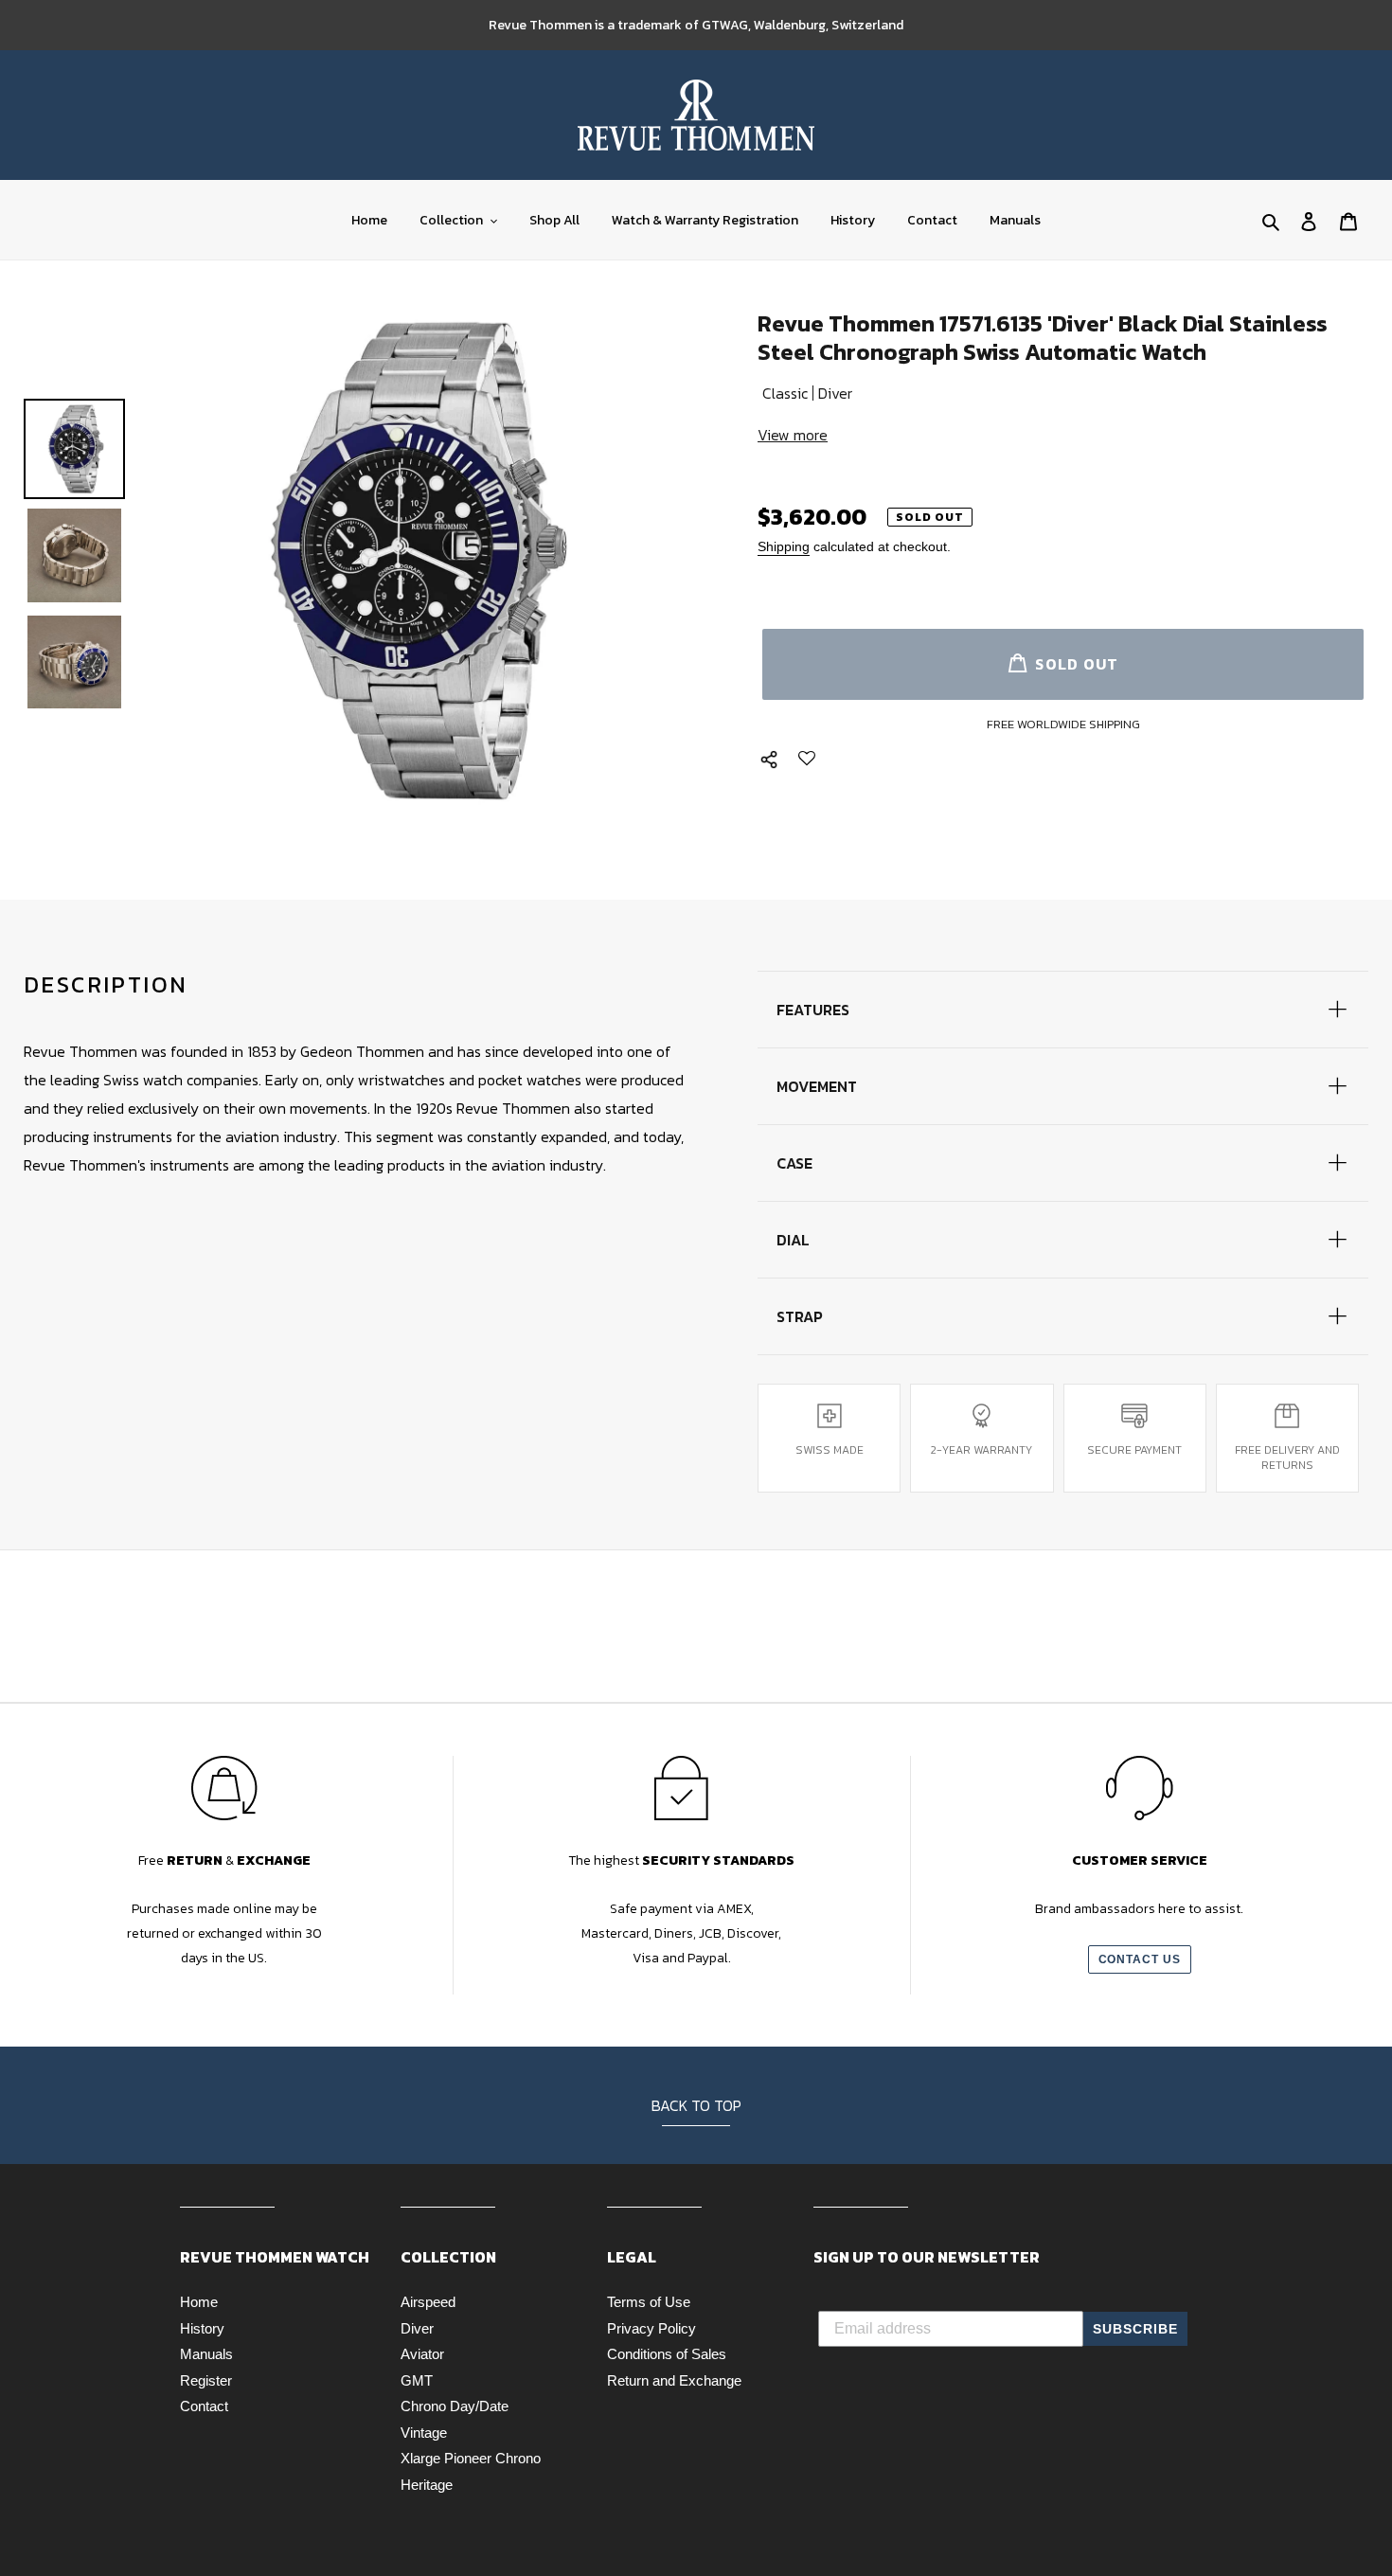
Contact (204, 2406)
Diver (417, 2328)
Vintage (424, 2433)
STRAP (800, 1316)
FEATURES (813, 1010)
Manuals (206, 2354)
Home (199, 2302)
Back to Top (696, 2105)
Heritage (427, 2485)
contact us (1140, 1959)
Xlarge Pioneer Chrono (471, 2458)
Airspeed (428, 2302)
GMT (417, 2380)
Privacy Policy (651, 2328)
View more (793, 435)
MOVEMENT (817, 1086)
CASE (794, 1163)
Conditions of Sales (667, 2354)
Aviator (422, 2354)
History (202, 2328)
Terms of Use (649, 2302)
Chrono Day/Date (455, 2406)
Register (206, 2380)
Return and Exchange (674, 2380)
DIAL (793, 1240)
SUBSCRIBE (1135, 2329)
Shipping (784, 546)
